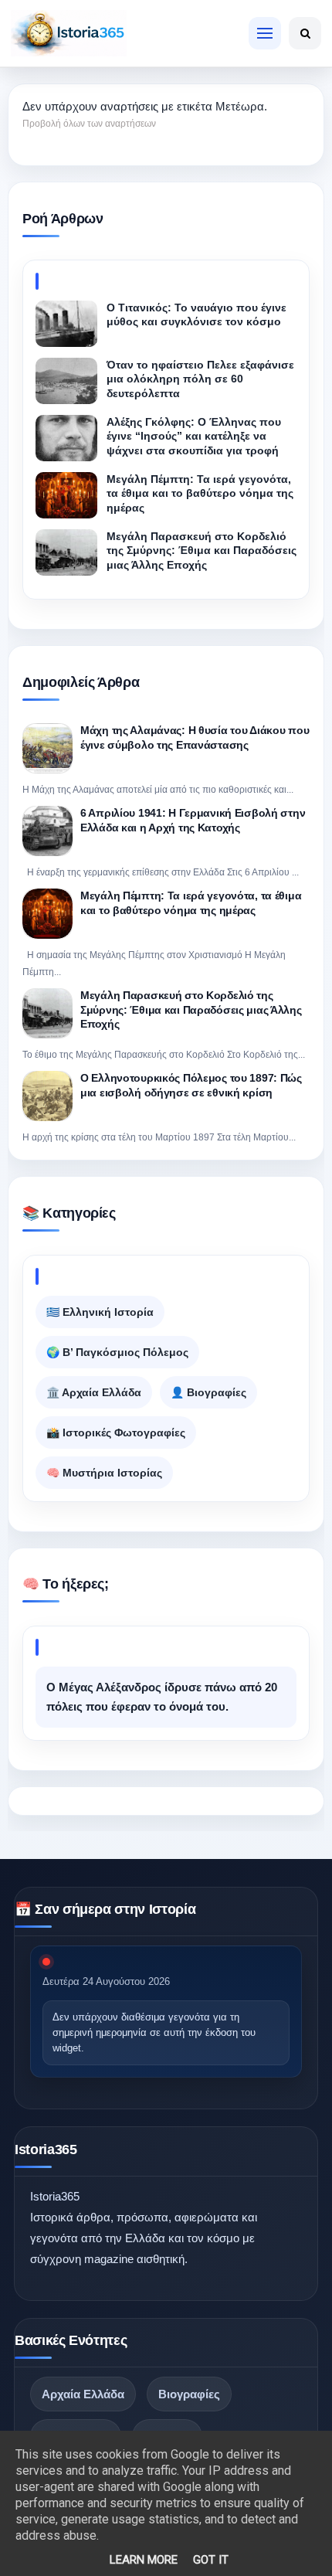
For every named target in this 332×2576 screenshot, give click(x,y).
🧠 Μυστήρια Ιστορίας (104, 1473)
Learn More (144, 2560)
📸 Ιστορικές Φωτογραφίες (116, 1432)
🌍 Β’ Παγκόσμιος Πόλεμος (117, 1352)
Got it (211, 2560)
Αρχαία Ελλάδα (83, 2394)
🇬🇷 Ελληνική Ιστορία (100, 1312)
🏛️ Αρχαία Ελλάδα (94, 1392)
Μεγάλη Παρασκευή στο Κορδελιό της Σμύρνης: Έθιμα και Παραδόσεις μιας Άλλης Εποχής (191, 1009)
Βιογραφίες (189, 2394)
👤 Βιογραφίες (208, 1392)
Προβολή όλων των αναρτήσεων (89, 124)
